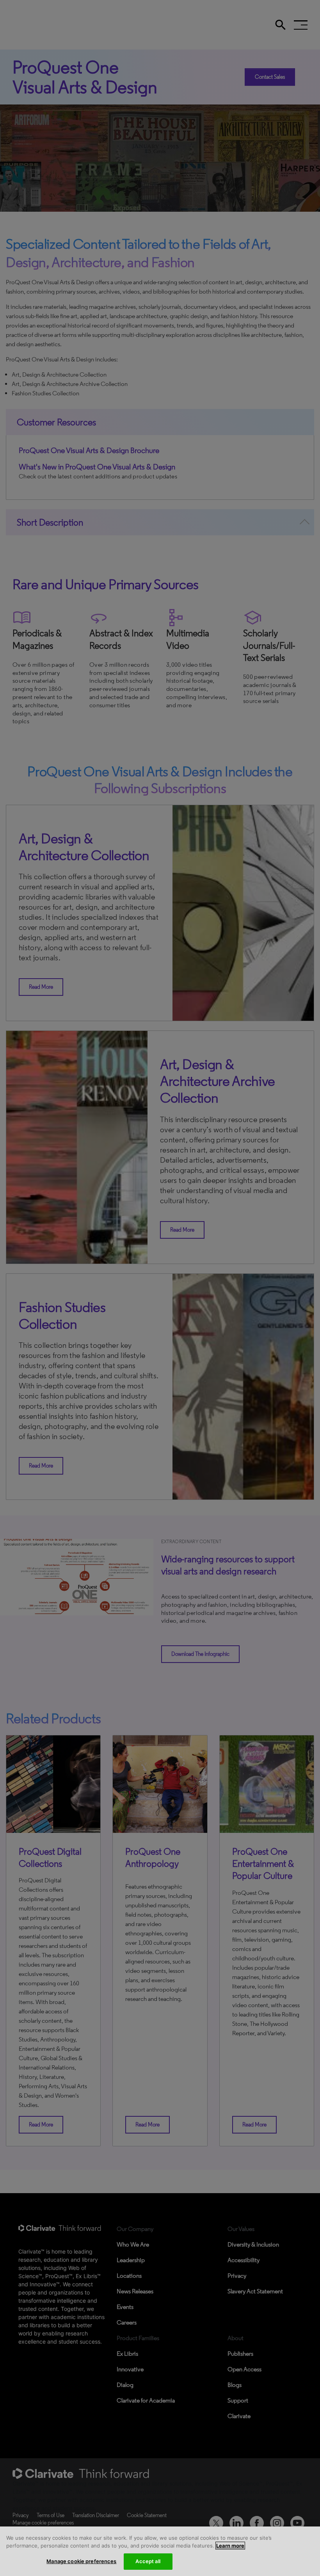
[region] (160, 2551)
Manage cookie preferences (81, 2561)
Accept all (148, 2561)
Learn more (230, 2546)
